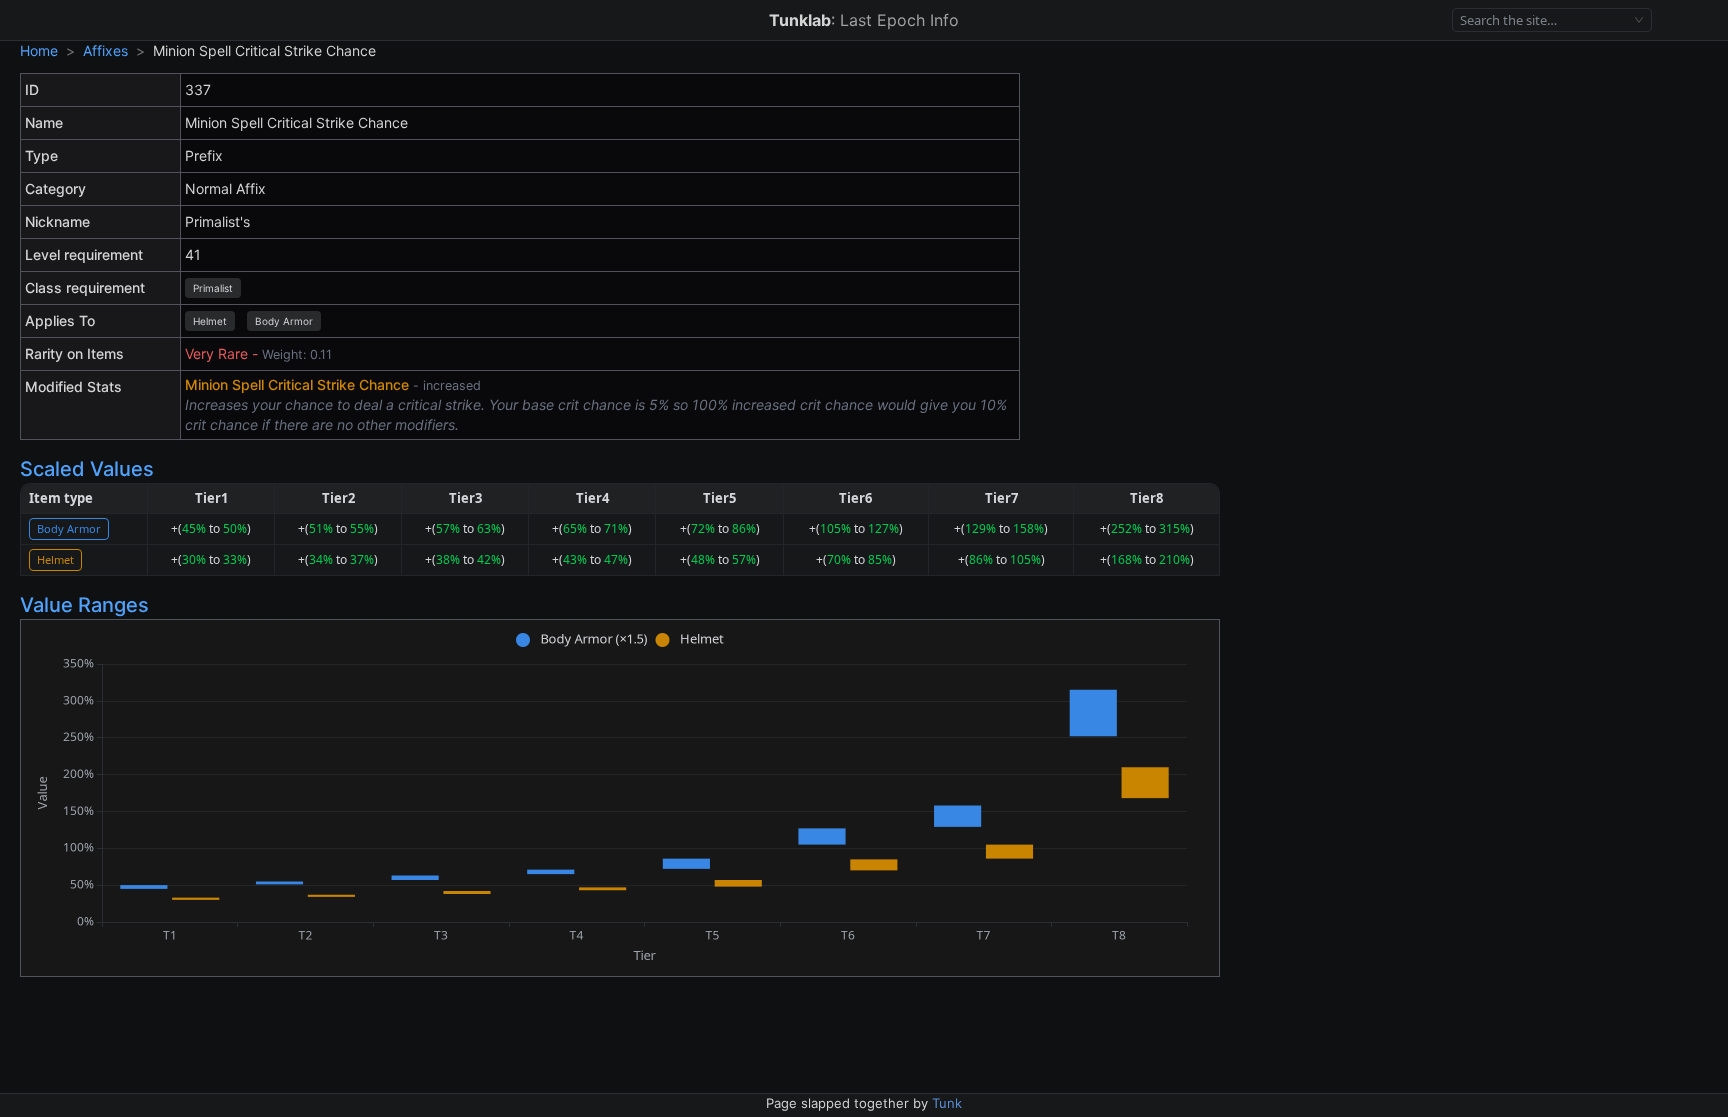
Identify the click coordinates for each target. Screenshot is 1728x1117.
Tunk (947, 1103)
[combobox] (1543, 20)
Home (39, 50)
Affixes (105, 50)
